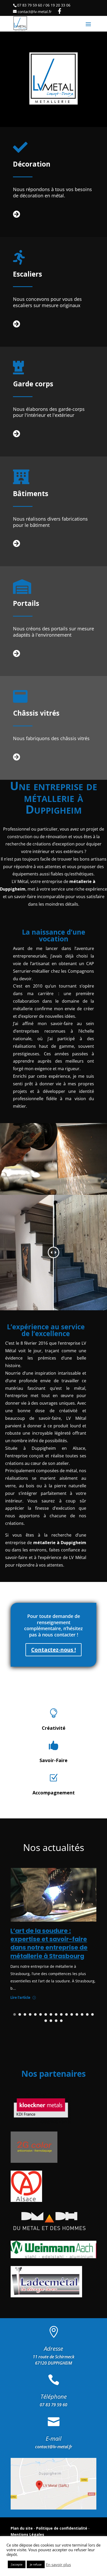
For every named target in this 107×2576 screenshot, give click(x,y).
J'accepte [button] (17, 2564)
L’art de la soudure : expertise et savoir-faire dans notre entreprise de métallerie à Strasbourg (49, 1943)
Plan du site (22, 2528)
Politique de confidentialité (62, 2528)
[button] (15, 2014)
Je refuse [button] (36, 2564)
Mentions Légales (27, 2534)
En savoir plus (58, 2565)
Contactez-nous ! (53, 1650)
